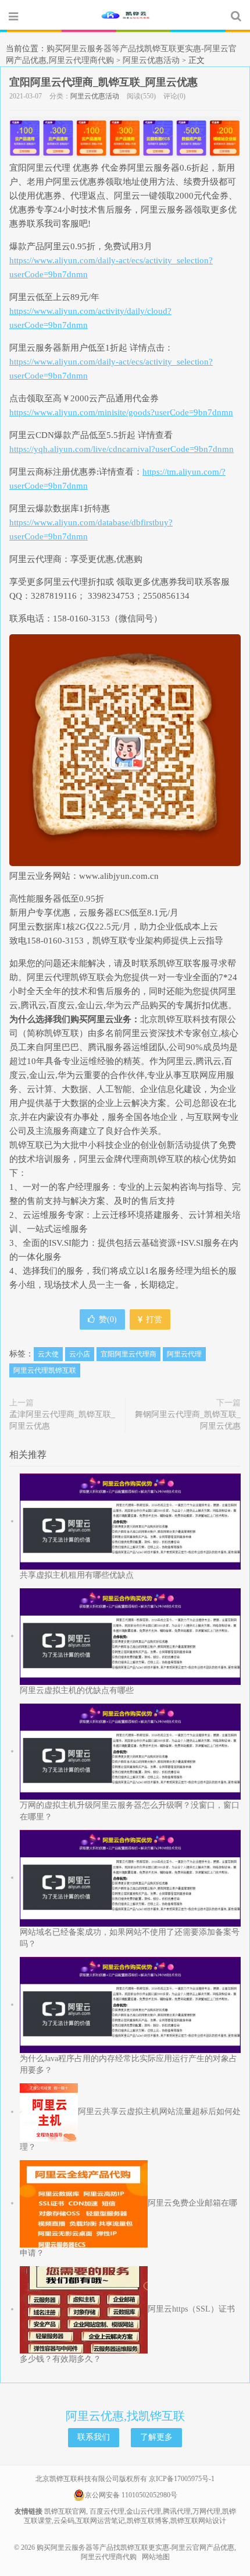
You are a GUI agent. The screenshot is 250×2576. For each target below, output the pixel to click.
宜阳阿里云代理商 (128, 1354)
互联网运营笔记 (101, 2521)
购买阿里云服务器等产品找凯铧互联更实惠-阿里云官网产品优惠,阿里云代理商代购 (125, 16)
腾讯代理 (177, 2511)
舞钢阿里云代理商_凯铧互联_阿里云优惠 (188, 1420)
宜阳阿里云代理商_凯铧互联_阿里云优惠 (103, 82)
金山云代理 (144, 2511)
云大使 (48, 1354)
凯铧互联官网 (65, 2511)
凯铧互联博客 (148, 2521)
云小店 (80, 1354)
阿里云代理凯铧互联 (45, 1370)
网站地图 (156, 2557)
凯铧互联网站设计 (198, 2521)
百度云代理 (107, 2511)
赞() (108, 1319)
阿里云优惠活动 (151, 60)
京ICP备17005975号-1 (182, 2479)
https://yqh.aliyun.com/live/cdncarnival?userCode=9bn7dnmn (122, 449)
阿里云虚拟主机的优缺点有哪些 (77, 1690)
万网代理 (206, 2511)
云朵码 (64, 2521)
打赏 (153, 1319)
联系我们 (94, 2437)
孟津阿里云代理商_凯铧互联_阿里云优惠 (62, 1420)
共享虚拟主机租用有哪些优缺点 (77, 1575)
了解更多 (156, 2437)
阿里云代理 (184, 1354)
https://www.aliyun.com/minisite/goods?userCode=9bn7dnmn (121, 412)
